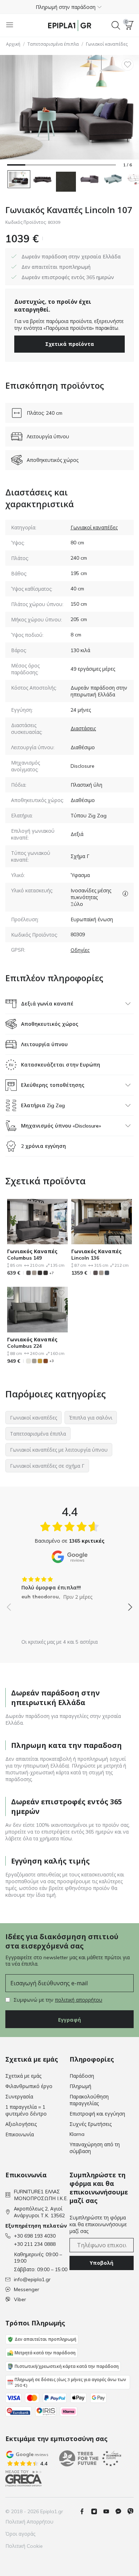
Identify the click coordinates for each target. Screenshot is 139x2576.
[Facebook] (85, 2511)
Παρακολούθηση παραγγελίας (89, 2100)
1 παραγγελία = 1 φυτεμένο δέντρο (26, 2110)
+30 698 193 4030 (35, 2236)
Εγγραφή (69, 2020)
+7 (52, 1273)
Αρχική (13, 44)
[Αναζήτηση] (116, 25)
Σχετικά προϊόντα (70, 344)
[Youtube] (109, 2511)
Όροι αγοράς (20, 2534)
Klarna (77, 2134)
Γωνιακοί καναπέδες (107, 44)
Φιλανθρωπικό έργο (29, 2086)
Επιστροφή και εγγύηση (97, 2114)
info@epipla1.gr (32, 2279)
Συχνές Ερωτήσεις (91, 2124)
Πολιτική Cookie (24, 2546)
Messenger (27, 2289)
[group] (69, 1586)
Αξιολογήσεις (21, 2124)
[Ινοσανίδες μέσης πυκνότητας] (125, 894)
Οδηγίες (80, 950)
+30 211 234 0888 (35, 2244)
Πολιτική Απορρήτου (29, 2522)
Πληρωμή (80, 2086)
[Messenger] (121, 2511)
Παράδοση (82, 2076)
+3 (52, 1361)
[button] (69, 7)
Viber (20, 2299)
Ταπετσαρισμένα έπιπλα (53, 44)
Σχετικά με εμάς (23, 2076)
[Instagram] (97, 2511)
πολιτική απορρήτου (79, 2000)
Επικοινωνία (20, 2134)
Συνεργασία (19, 2097)
